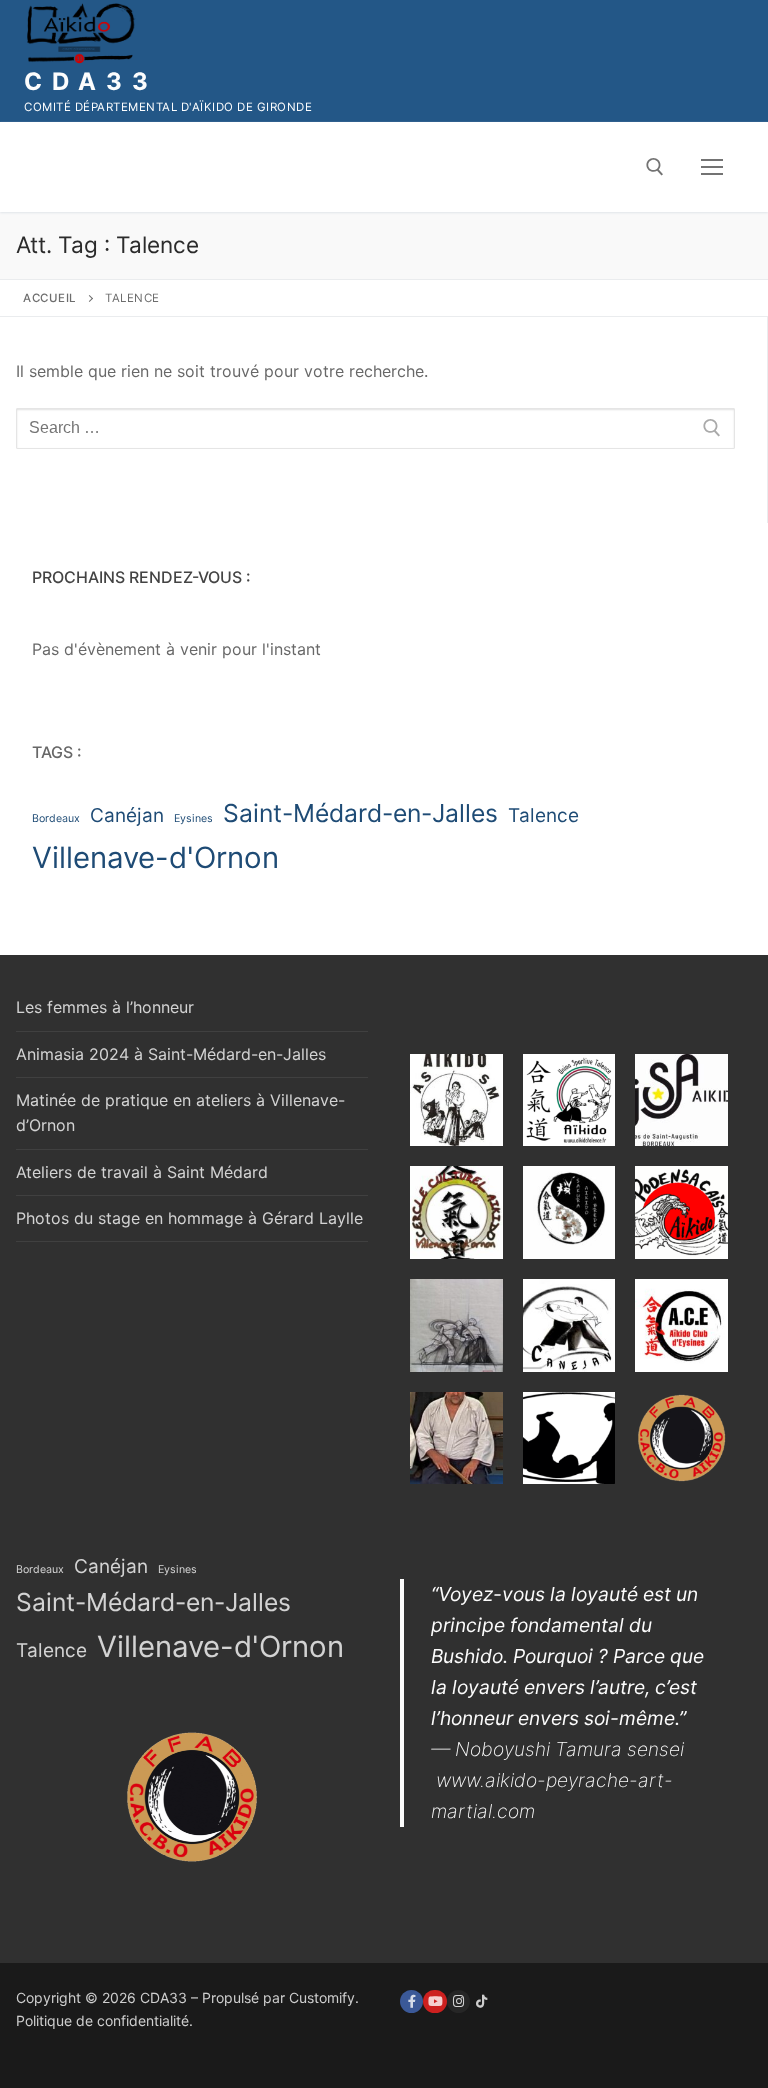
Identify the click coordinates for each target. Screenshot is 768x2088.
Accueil (50, 298)
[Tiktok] (481, 2001)
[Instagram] (458, 2001)
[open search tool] (655, 167)
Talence (543, 815)
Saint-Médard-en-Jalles (360, 813)
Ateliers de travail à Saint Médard (142, 1172)
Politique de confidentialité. (104, 2020)
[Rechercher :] (375, 429)
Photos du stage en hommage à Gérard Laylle (189, 1218)
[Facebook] (411, 2001)
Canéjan (127, 815)
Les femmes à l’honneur (105, 1007)
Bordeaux (56, 818)
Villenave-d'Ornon (155, 857)
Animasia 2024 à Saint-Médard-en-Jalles (171, 1054)
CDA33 (91, 81)
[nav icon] (712, 167)
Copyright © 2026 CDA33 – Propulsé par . (187, 1997)
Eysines (193, 818)
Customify (322, 1997)
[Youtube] (434, 2001)
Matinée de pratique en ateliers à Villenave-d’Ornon (180, 1113)
